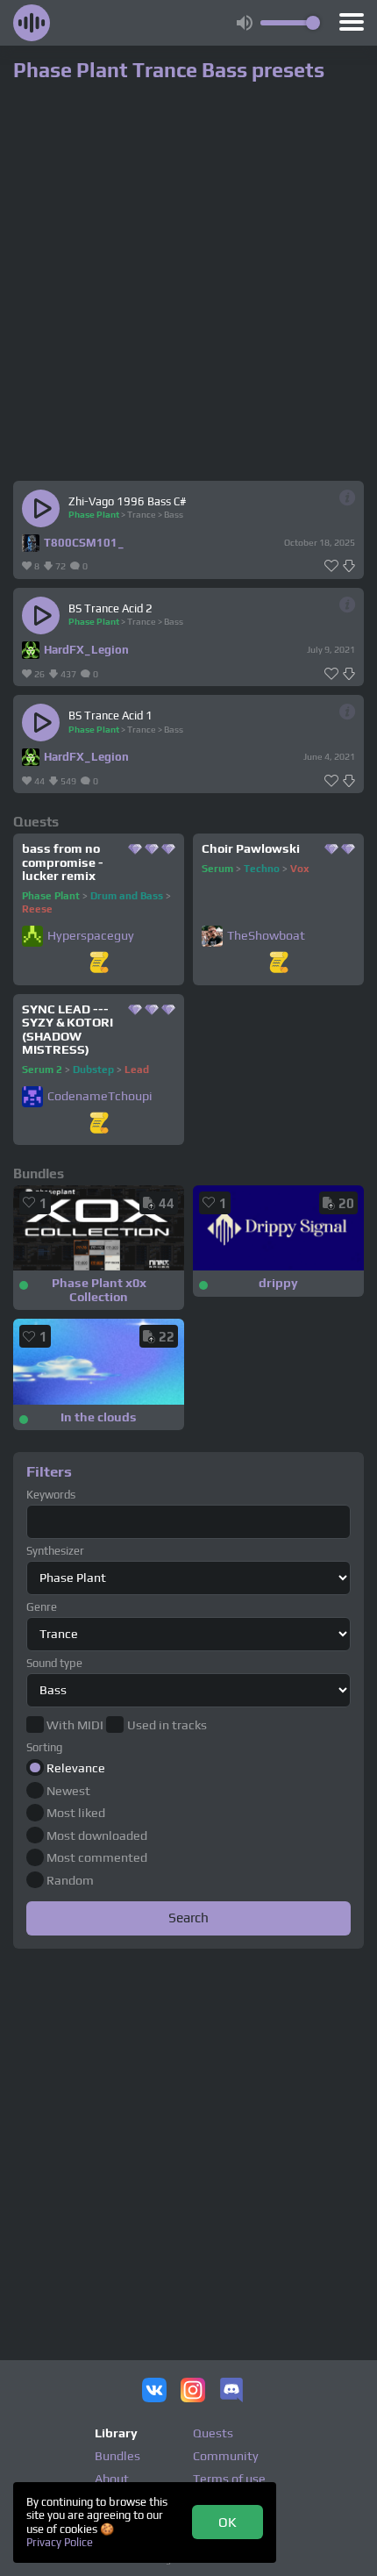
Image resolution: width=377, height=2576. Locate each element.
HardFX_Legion (86, 650)
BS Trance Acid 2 (110, 608)
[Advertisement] (188, 2143)
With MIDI (75, 1725)
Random (70, 1880)
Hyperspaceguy (91, 936)
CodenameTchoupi (100, 1096)
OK (228, 2522)
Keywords (51, 1495)
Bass (174, 514)
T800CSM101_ (84, 543)
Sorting (44, 1747)
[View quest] (99, 964)
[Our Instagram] (193, 2392)
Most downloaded (97, 1835)
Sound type (54, 1663)
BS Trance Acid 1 (110, 716)
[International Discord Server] (231, 2392)
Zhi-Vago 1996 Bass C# (128, 501)
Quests (213, 2433)
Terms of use (229, 2479)
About (112, 2479)
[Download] (349, 566)
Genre (42, 1607)
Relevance (76, 1768)
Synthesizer (55, 1551)
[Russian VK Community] (154, 2392)
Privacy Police (60, 2542)
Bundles (117, 2456)
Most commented (97, 1857)
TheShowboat (266, 936)
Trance (142, 514)
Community (226, 2456)
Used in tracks (167, 1725)
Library (116, 2433)
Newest (68, 1791)
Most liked (76, 1813)
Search (188, 1917)
